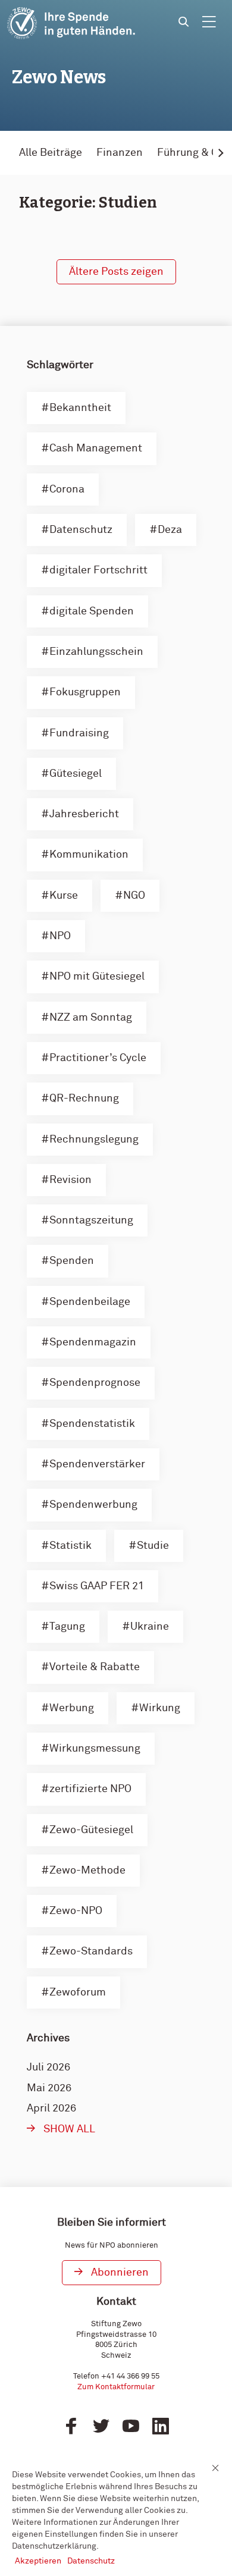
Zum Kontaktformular (116, 2387)
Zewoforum (78, 1993)
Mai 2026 (49, 2088)
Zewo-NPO (76, 1911)
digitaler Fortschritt (98, 570)
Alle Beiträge (51, 153)
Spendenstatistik (92, 1424)
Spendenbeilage (90, 1302)
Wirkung (160, 1708)
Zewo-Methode (87, 1871)
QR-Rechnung (84, 1099)
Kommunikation (89, 855)
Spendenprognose (95, 1383)
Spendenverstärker (97, 1464)
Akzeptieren (38, 2561)
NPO (60, 936)
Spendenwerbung (93, 1505)
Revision (70, 1180)
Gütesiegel (76, 774)
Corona (67, 490)
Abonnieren (120, 2273)
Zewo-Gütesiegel (91, 1830)
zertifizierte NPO (90, 1789)
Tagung (67, 1627)
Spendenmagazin (93, 1342)
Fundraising (79, 733)
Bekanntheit (80, 408)
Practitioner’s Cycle (98, 1058)
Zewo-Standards (91, 1951)
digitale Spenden (92, 611)
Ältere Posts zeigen (116, 272)
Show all (69, 2129)
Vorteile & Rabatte (95, 1667)
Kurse (64, 896)
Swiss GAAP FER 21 (97, 1586)
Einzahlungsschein (96, 652)
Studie (153, 1546)
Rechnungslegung (94, 1140)
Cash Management (96, 448)
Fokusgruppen (85, 692)
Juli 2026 (48, 2067)
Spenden (72, 1261)
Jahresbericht (84, 814)
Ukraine (150, 1627)
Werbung (72, 1708)
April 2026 (51, 2109)
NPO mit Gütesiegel (97, 977)
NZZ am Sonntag (91, 1018)
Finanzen (120, 153)
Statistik (70, 1546)
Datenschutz (81, 530)
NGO (134, 896)
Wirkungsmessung (95, 1749)
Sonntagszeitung (91, 1220)
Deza (170, 530)
